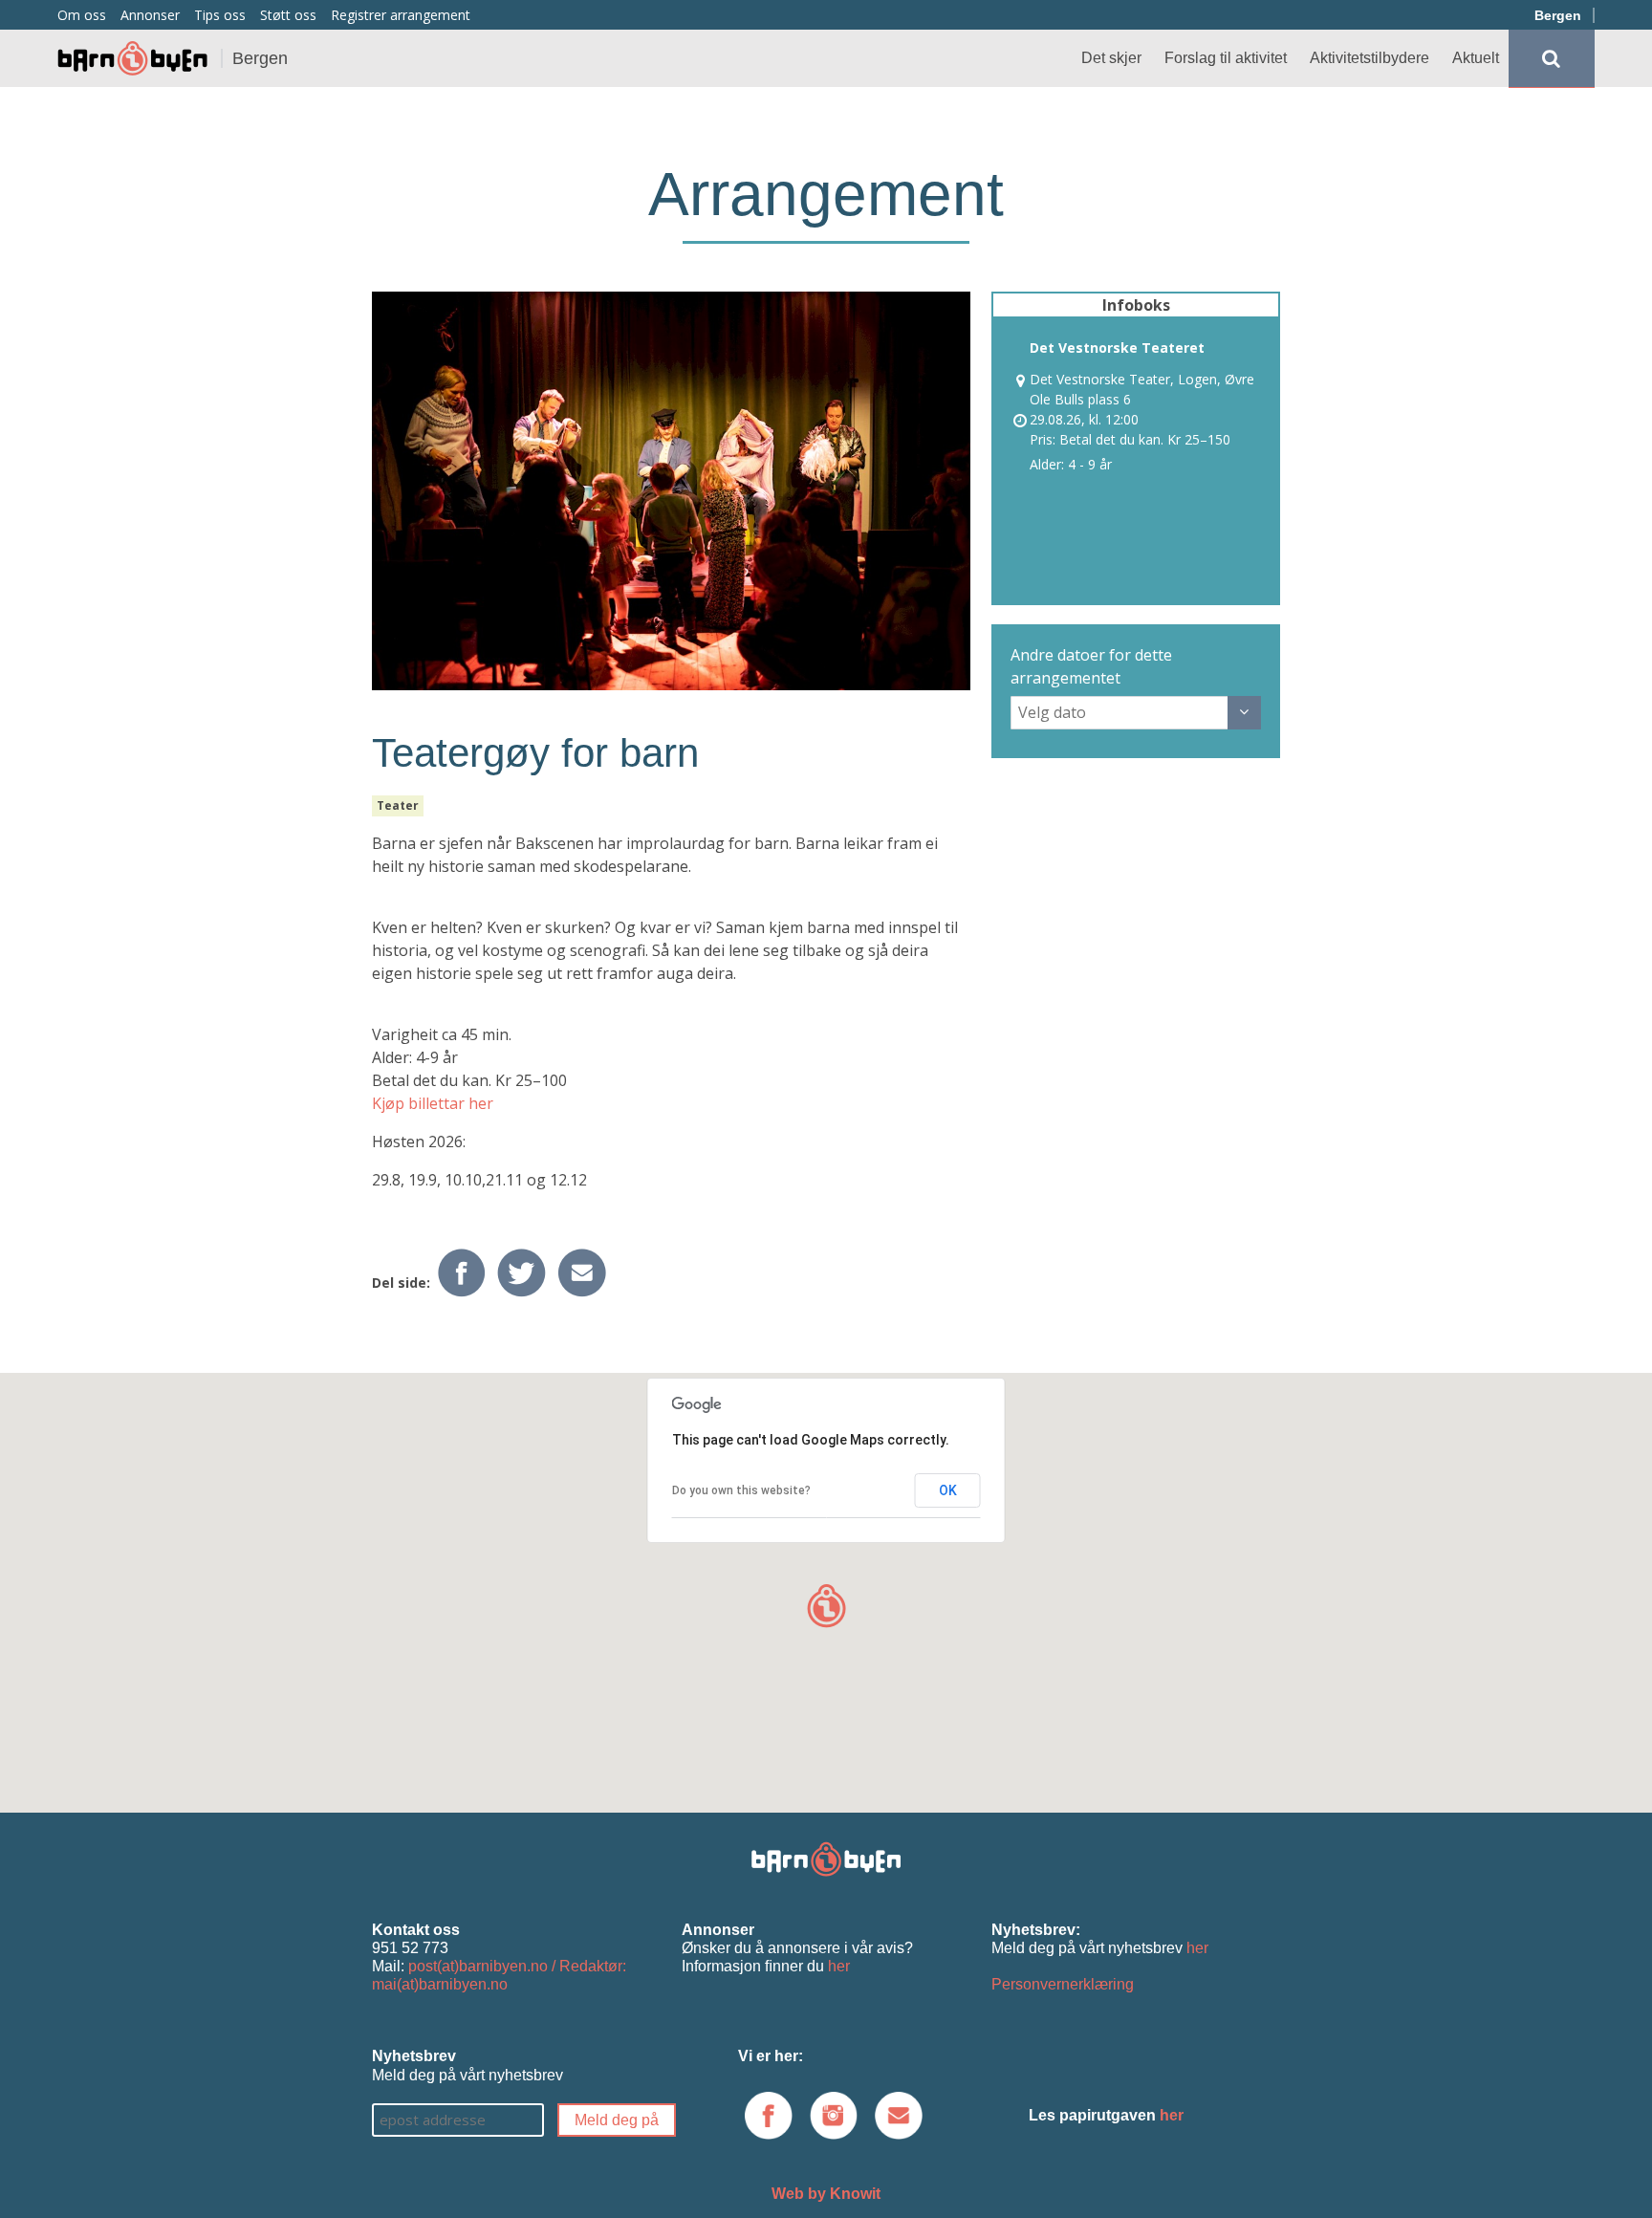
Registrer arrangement (401, 15)
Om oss (82, 15)
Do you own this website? (741, 1490)
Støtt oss (288, 15)
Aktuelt (1476, 58)
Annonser (150, 15)
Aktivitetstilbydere (1369, 58)
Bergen (1558, 15)
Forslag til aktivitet (1226, 58)
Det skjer (1111, 58)
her (839, 1966)
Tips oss (220, 15)
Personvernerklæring (1063, 1984)
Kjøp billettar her (433, 1103)
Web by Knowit (826, 2194)
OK (948, 1490)
